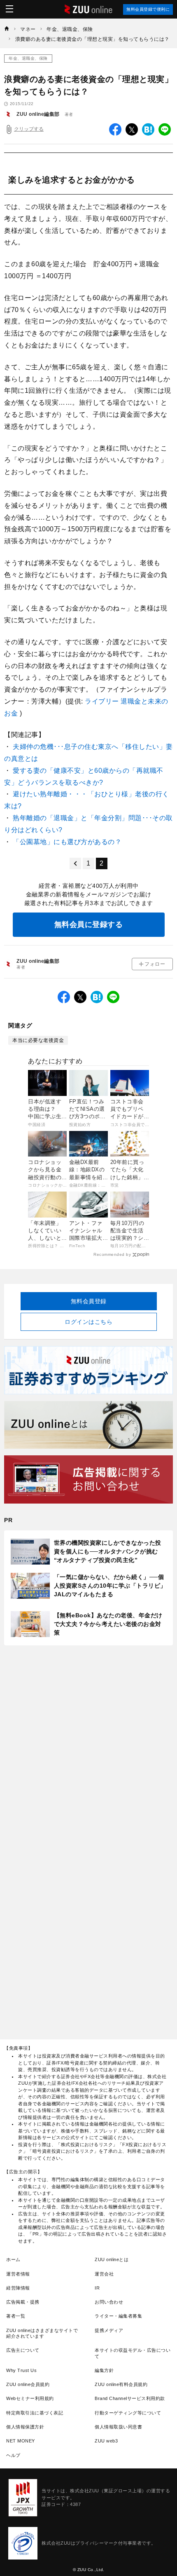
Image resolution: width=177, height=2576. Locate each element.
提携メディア (109, 2330)
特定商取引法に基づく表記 (35, 2413)
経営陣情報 (18, 2288)
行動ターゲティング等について (128, 2413)
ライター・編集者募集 (118, 2316)
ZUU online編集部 (38, 114)
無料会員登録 (89, 1301)
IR (97, 2288)
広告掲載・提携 (23, 2302)
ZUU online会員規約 (28, 2384)
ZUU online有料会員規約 (121, 2384)
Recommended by (112, 1254)
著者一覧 (16, 2316)
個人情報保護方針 (25, 2427)
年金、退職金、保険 (28, 58)
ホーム (13, 2259)
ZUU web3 (106, 2441)
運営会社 (104, 2274)
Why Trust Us (21, 2370)
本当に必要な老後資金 (38, 1040)
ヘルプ (13, 2455)
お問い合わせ (109, 2302)
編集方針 (104, 2370)
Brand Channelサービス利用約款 (130, 2398)
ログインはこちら (88, 1322)
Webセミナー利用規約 (30, 2398)
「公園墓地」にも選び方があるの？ (67, 842)
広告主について (23, 2350)
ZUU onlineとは (112, 2259)
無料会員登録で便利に (148, 9)
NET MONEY (21, 2441)
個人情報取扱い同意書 (118, 2427)
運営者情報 (18, 2274)
